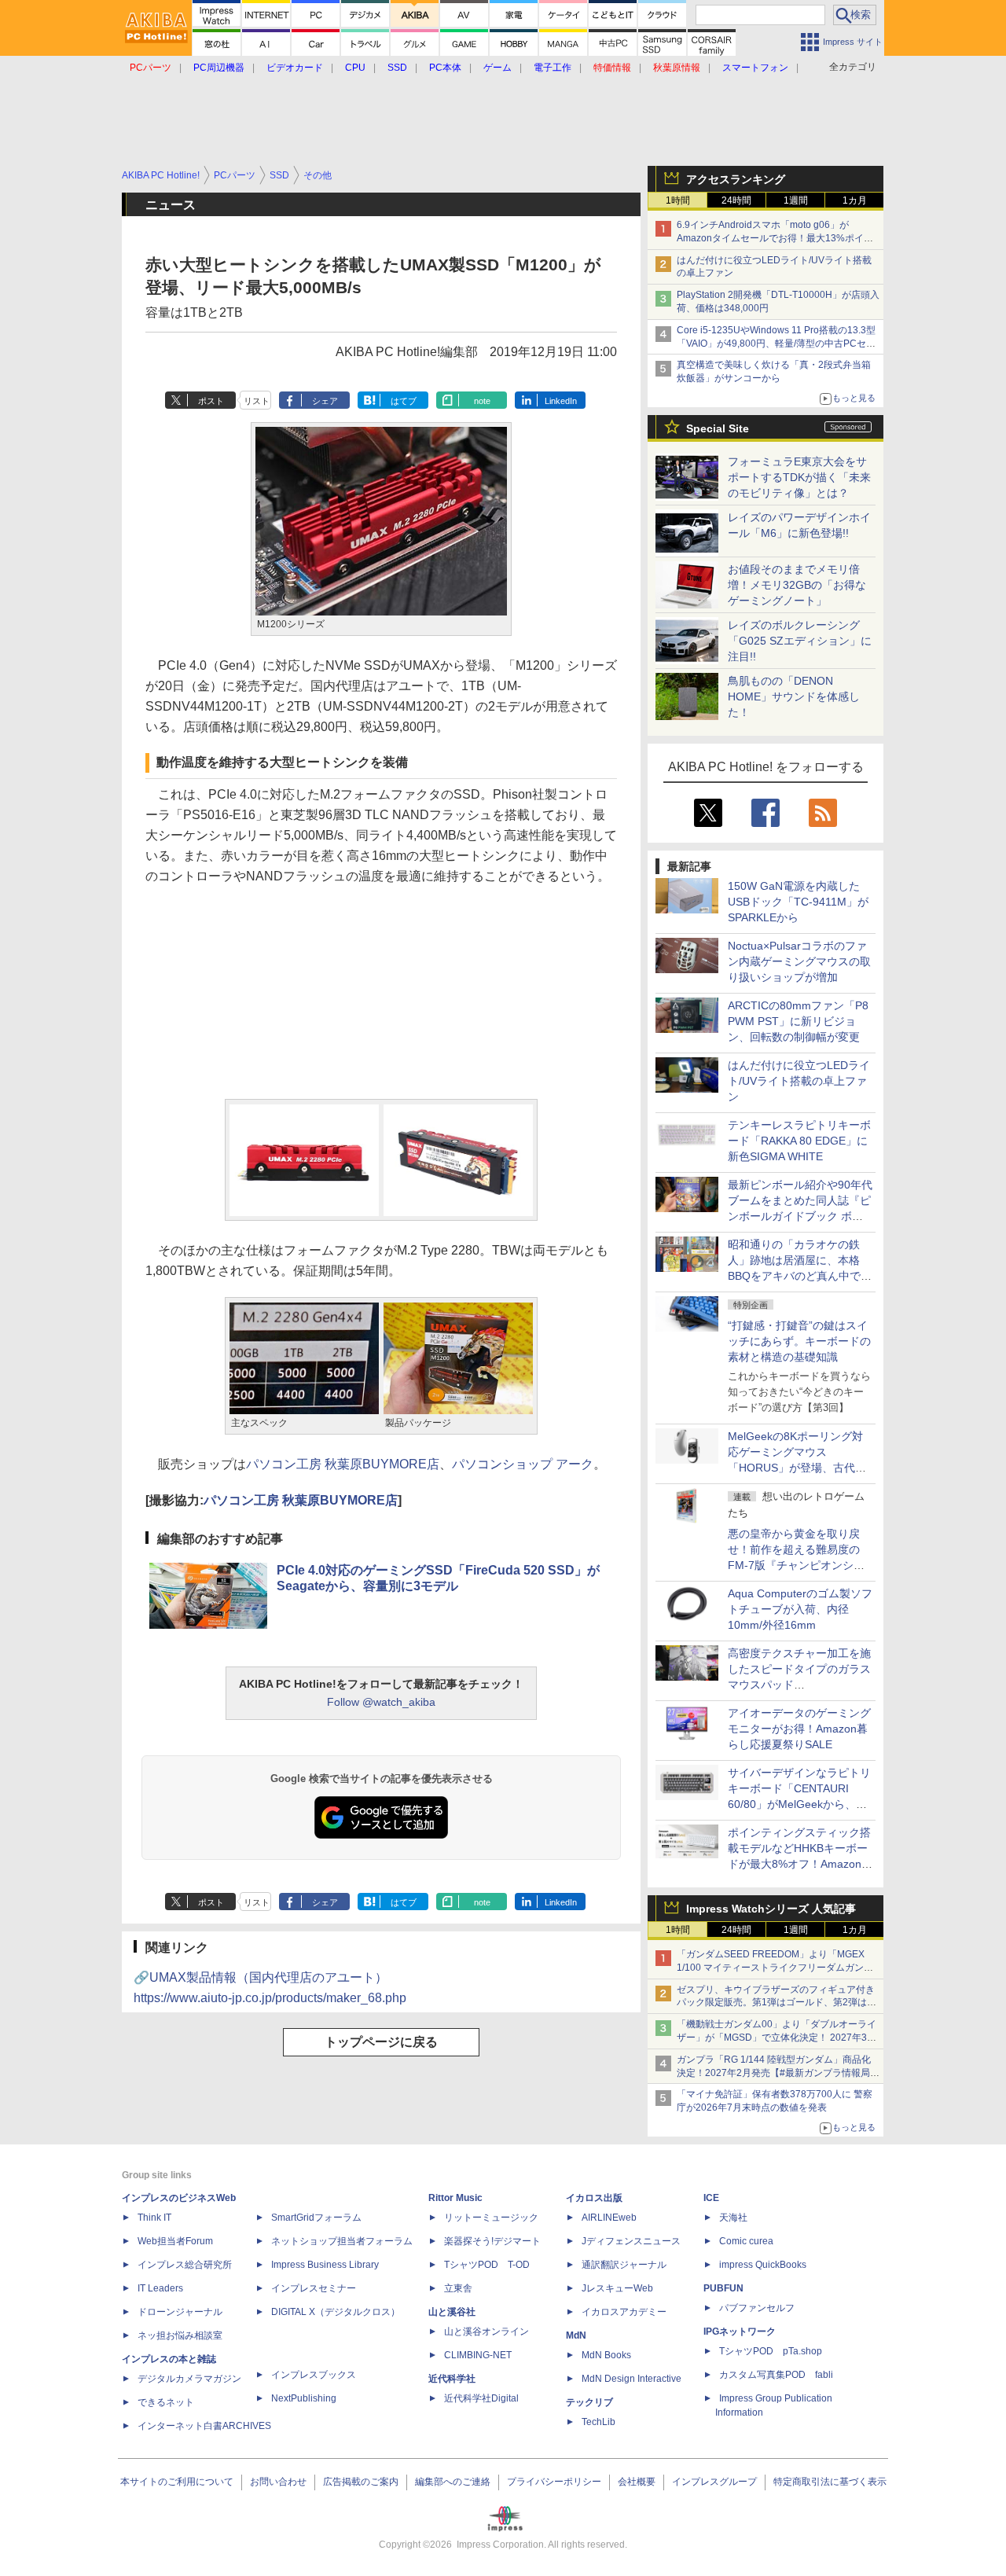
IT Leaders (160, 2288)
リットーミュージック (491, 2218)
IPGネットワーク (740, 2332)
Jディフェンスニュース (631, 2241)
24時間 (736, 200)
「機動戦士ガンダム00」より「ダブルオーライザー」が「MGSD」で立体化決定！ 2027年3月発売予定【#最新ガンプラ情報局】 (777, 2038)
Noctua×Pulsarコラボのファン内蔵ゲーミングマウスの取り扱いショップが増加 (799, 961)
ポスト (211, 401)
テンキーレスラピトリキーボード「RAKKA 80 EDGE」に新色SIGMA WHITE (799, 1141)
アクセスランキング (736, 179)
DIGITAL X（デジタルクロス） (336, 2312)
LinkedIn (561, 401)
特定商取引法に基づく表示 (830, 2482)
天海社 (733, 2218)
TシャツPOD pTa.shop (771, 2351)
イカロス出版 (594, 2198)
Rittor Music (455, 2198)
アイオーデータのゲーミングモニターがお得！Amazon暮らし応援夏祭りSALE (799, 1729)
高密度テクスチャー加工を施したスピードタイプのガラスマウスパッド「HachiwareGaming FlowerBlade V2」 (799, 1685)
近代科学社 (452, 2379)
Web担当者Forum (175, 2241)
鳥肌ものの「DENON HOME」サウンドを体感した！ (794, 696)
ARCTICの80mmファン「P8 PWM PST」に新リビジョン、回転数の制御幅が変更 (798, 1021)
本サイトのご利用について (177, 2482)
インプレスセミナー (314, 2288)
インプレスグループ (714, 2482)
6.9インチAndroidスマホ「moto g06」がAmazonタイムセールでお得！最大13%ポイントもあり (775, 238)
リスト (257, 401)
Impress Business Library (325, 2265)
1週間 (796, 200)
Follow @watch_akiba (381, 1702)
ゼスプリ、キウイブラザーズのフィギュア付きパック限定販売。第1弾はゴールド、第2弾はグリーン (777, 2003)
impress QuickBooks (763, 2265)
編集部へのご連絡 (453, 2482)
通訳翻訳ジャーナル (624, 2265)
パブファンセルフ (757, 2308)
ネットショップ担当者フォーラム (342, 2241)
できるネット (166, 2402)
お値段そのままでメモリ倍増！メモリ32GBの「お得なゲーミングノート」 (797, 585)
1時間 (678, 200)
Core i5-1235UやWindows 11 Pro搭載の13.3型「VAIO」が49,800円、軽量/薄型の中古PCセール (776, 344)
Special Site (718, 428)
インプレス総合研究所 (185, 2265)
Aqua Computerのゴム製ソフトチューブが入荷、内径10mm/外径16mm (800, 1609)
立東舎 (458, 2288)
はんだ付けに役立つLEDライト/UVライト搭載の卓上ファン (799, 1081)
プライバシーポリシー (554, 2482)
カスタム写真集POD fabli (776, 2375)
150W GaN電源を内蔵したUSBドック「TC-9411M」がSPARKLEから (798, 902)
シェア (325, 401)
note (482, 401)
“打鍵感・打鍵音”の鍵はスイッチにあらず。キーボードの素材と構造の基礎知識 (799, 1341)
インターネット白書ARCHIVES (204, 2426)
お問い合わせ (278, 2482)
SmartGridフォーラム (316, 2218)
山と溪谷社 (452, 2312)
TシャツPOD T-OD (487, 2265)
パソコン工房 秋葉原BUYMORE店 (343, 1464)
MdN (576, 2335)
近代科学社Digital (481, 2398)
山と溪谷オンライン (486, 2332)
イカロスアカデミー (624, 2312)
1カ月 (855, 200)
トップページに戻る (381, 2042)
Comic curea (746, 2241)
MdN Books (606, 2355)
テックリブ (589, 2402)
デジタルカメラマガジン (189, 2379)
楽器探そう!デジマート (492, 2241)
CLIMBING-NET (478, 2355)
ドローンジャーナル (180, 2312)
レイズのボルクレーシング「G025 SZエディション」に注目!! (800, 641)
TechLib (598, 2422)
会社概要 (637, 2482)
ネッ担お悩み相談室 (180, 2335)
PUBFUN (723, 2288)
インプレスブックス (314, 2375)
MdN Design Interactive (632, 2379)
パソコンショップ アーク (523, 1464)
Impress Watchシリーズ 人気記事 (771, 1909)
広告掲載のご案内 (361, 2482)
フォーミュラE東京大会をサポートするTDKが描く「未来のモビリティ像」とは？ (799, 477)
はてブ (404, 401)
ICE (711, 2198)
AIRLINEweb (609, 2218)
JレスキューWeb (617, 2288)
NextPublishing (304, 2398)
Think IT (154, 2218)
